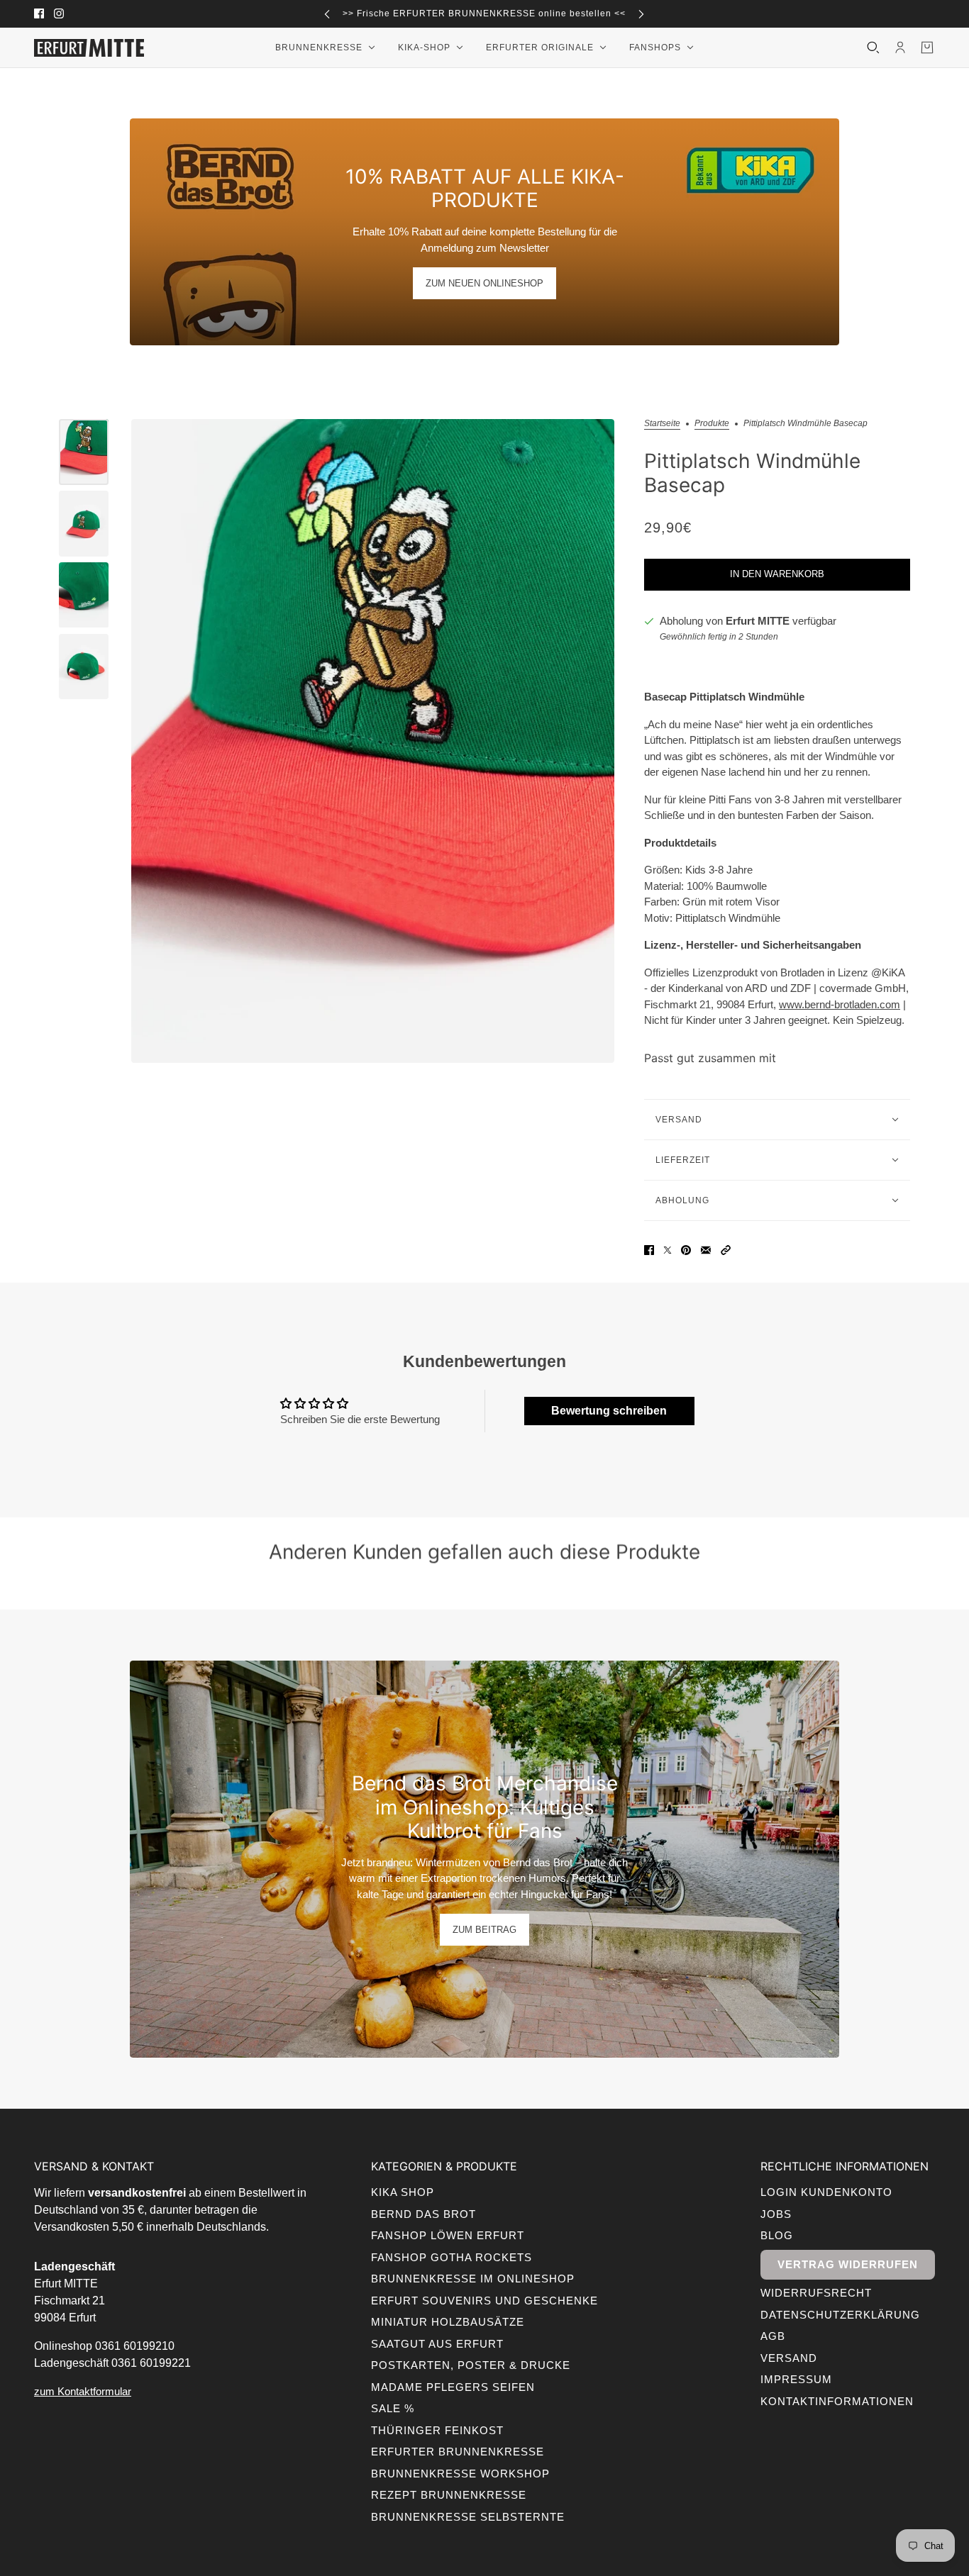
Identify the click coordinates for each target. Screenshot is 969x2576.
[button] (726, 1250)
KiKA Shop (403, 2192)
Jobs (776, 2214)
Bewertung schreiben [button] (609, 1411)
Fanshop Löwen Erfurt (448, 2235)
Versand (789, 2358)
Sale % (393, 2408)
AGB (773, 2336)
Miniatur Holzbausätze (448, 2322)
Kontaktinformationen (837, 2401)
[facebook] (39, 13)
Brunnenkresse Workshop (460, 2474)
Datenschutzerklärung (840, 2315)
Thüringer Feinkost (437, 2430)
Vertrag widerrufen (848, 2264)
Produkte (712, 424)
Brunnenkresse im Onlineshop (473, 2279)
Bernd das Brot (423, 2214)
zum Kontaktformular (83, 2391)
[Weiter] (641, 14)
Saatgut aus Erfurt (437, 2344)
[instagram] (59, 13)
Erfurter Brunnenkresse (458, 2452)
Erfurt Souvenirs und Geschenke (484, 2301)
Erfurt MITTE (758, 621)
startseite (662, 424)
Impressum (796, 2379)
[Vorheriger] (327, 14)
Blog (777, 2235)
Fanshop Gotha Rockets (452, 2257)
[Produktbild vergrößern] (373, 741)
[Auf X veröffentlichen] (668, 1250)
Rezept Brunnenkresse (449, 2495)
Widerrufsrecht (816, 2293)
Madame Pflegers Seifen (453, 2387)
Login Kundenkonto (826, 2192)
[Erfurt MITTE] (89, 48)
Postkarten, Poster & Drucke (471, 2365)
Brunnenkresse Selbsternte (468, 2517)
